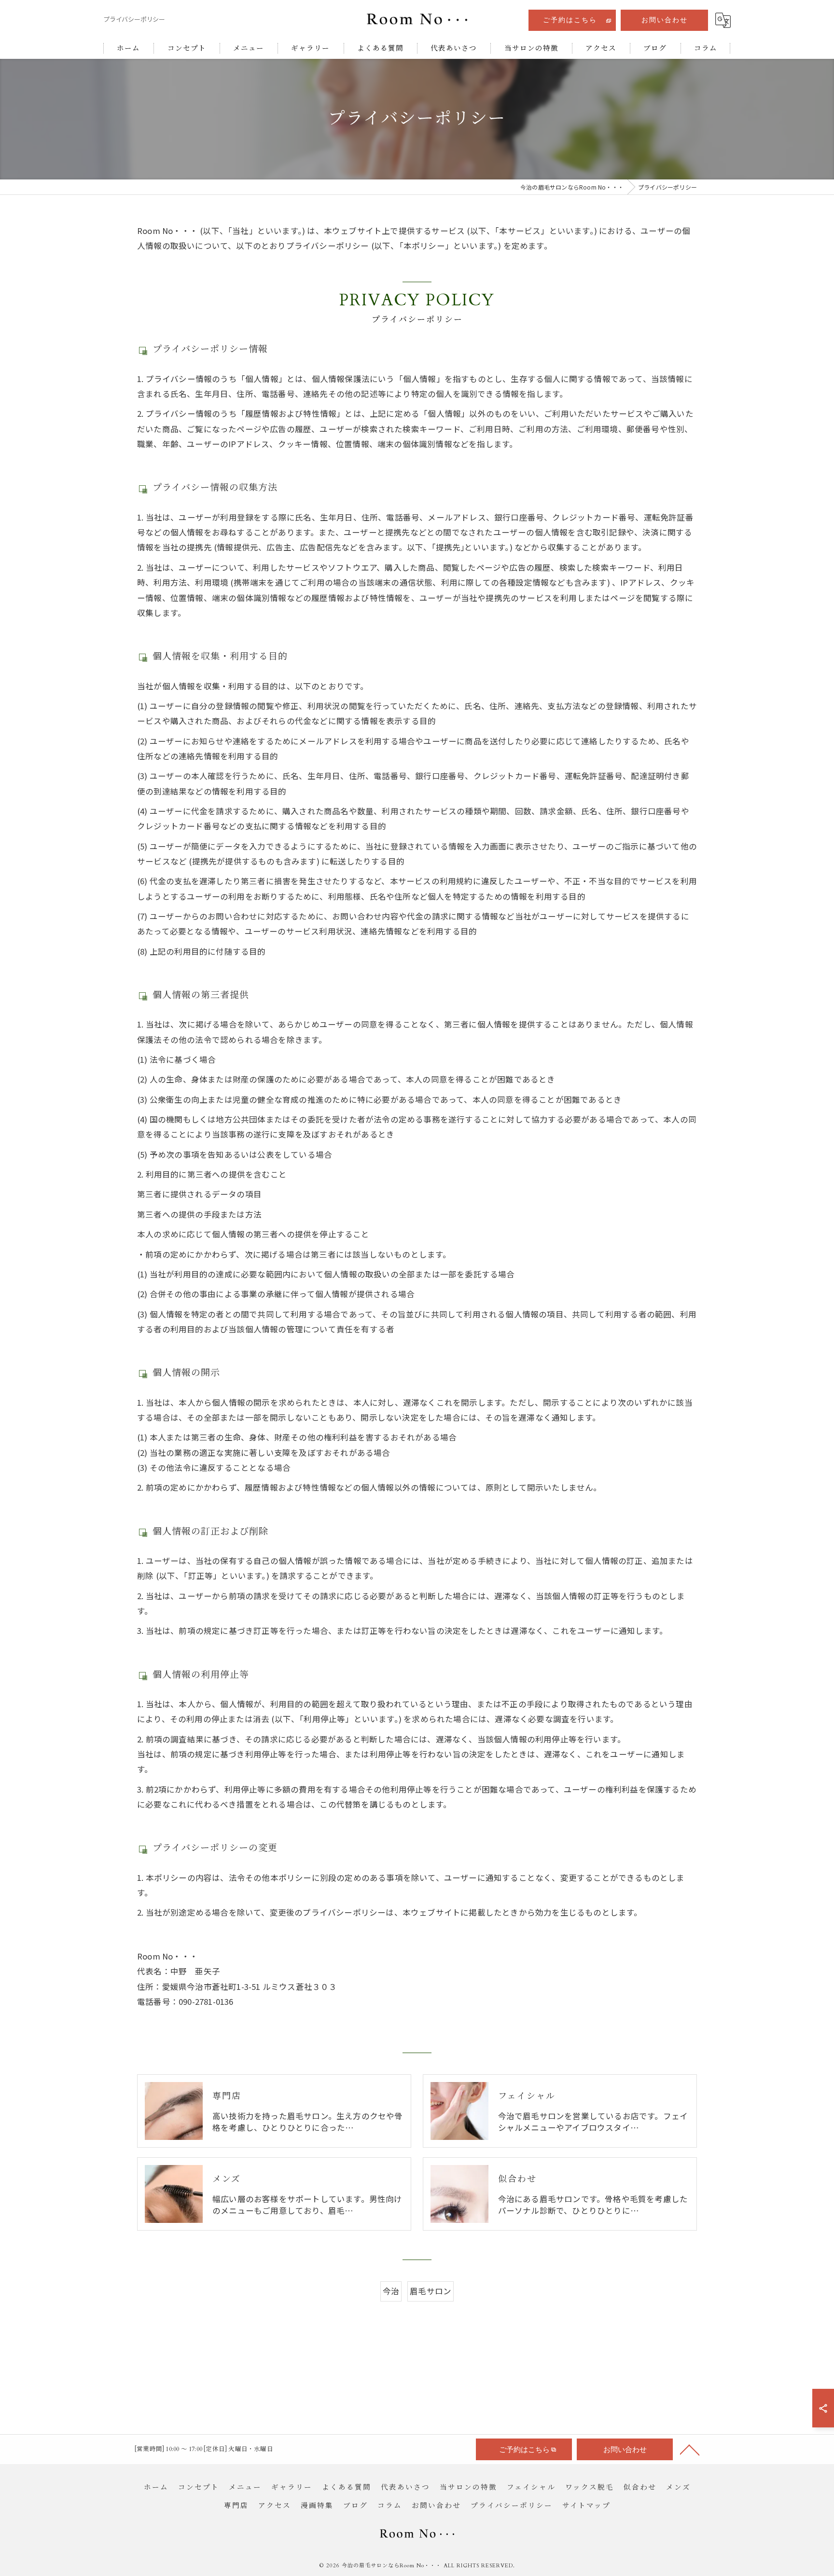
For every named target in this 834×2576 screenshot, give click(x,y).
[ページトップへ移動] (690, 2449)
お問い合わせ (665, 20)
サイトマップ (586, 2506)
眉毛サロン (431, 2291)
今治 (391, 2291)
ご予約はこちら (570, 20)
